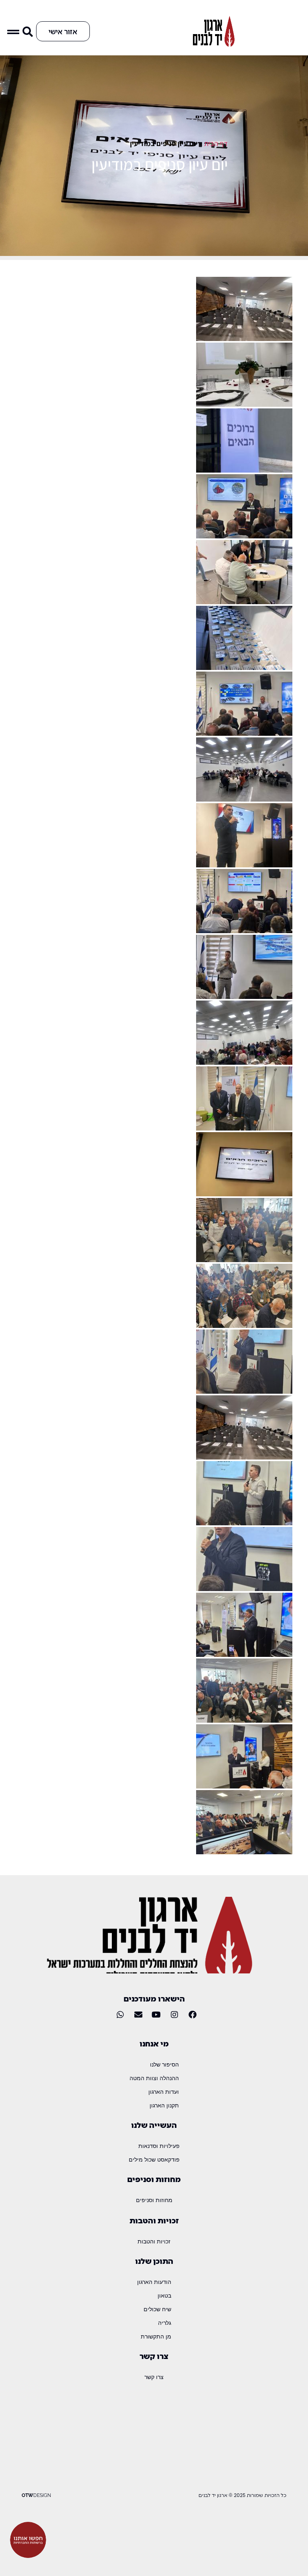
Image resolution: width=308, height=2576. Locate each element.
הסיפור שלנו (164, 2064)
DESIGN (36, 2495)
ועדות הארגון (164, 2092)
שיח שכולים (157, 2309)
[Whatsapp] (120, 2015)
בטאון (164, 2295)
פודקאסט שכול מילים (154, 2159)
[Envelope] (138, 2015)
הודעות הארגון (154, 2282)
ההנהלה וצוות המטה (154, 2078)
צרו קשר (154, 2377)
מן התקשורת (156, 2336)
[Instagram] (174, 2015)
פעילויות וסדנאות (159, 2146)
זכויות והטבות (154, 2241)
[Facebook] (192, 2015)
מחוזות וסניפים (154, 2200)
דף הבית (216, 143)
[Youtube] (156, 2015)
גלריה (165, 2323)
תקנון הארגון (164, 2105)
